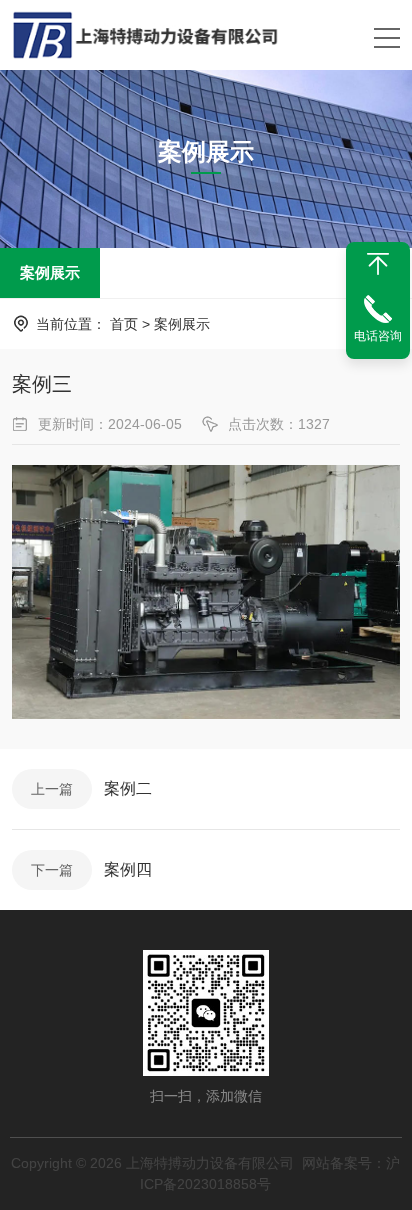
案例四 (128, 869)
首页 (124, 324)
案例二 (128, 788)
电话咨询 (378, 336)
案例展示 (50, 272)
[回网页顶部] (378, 264)
